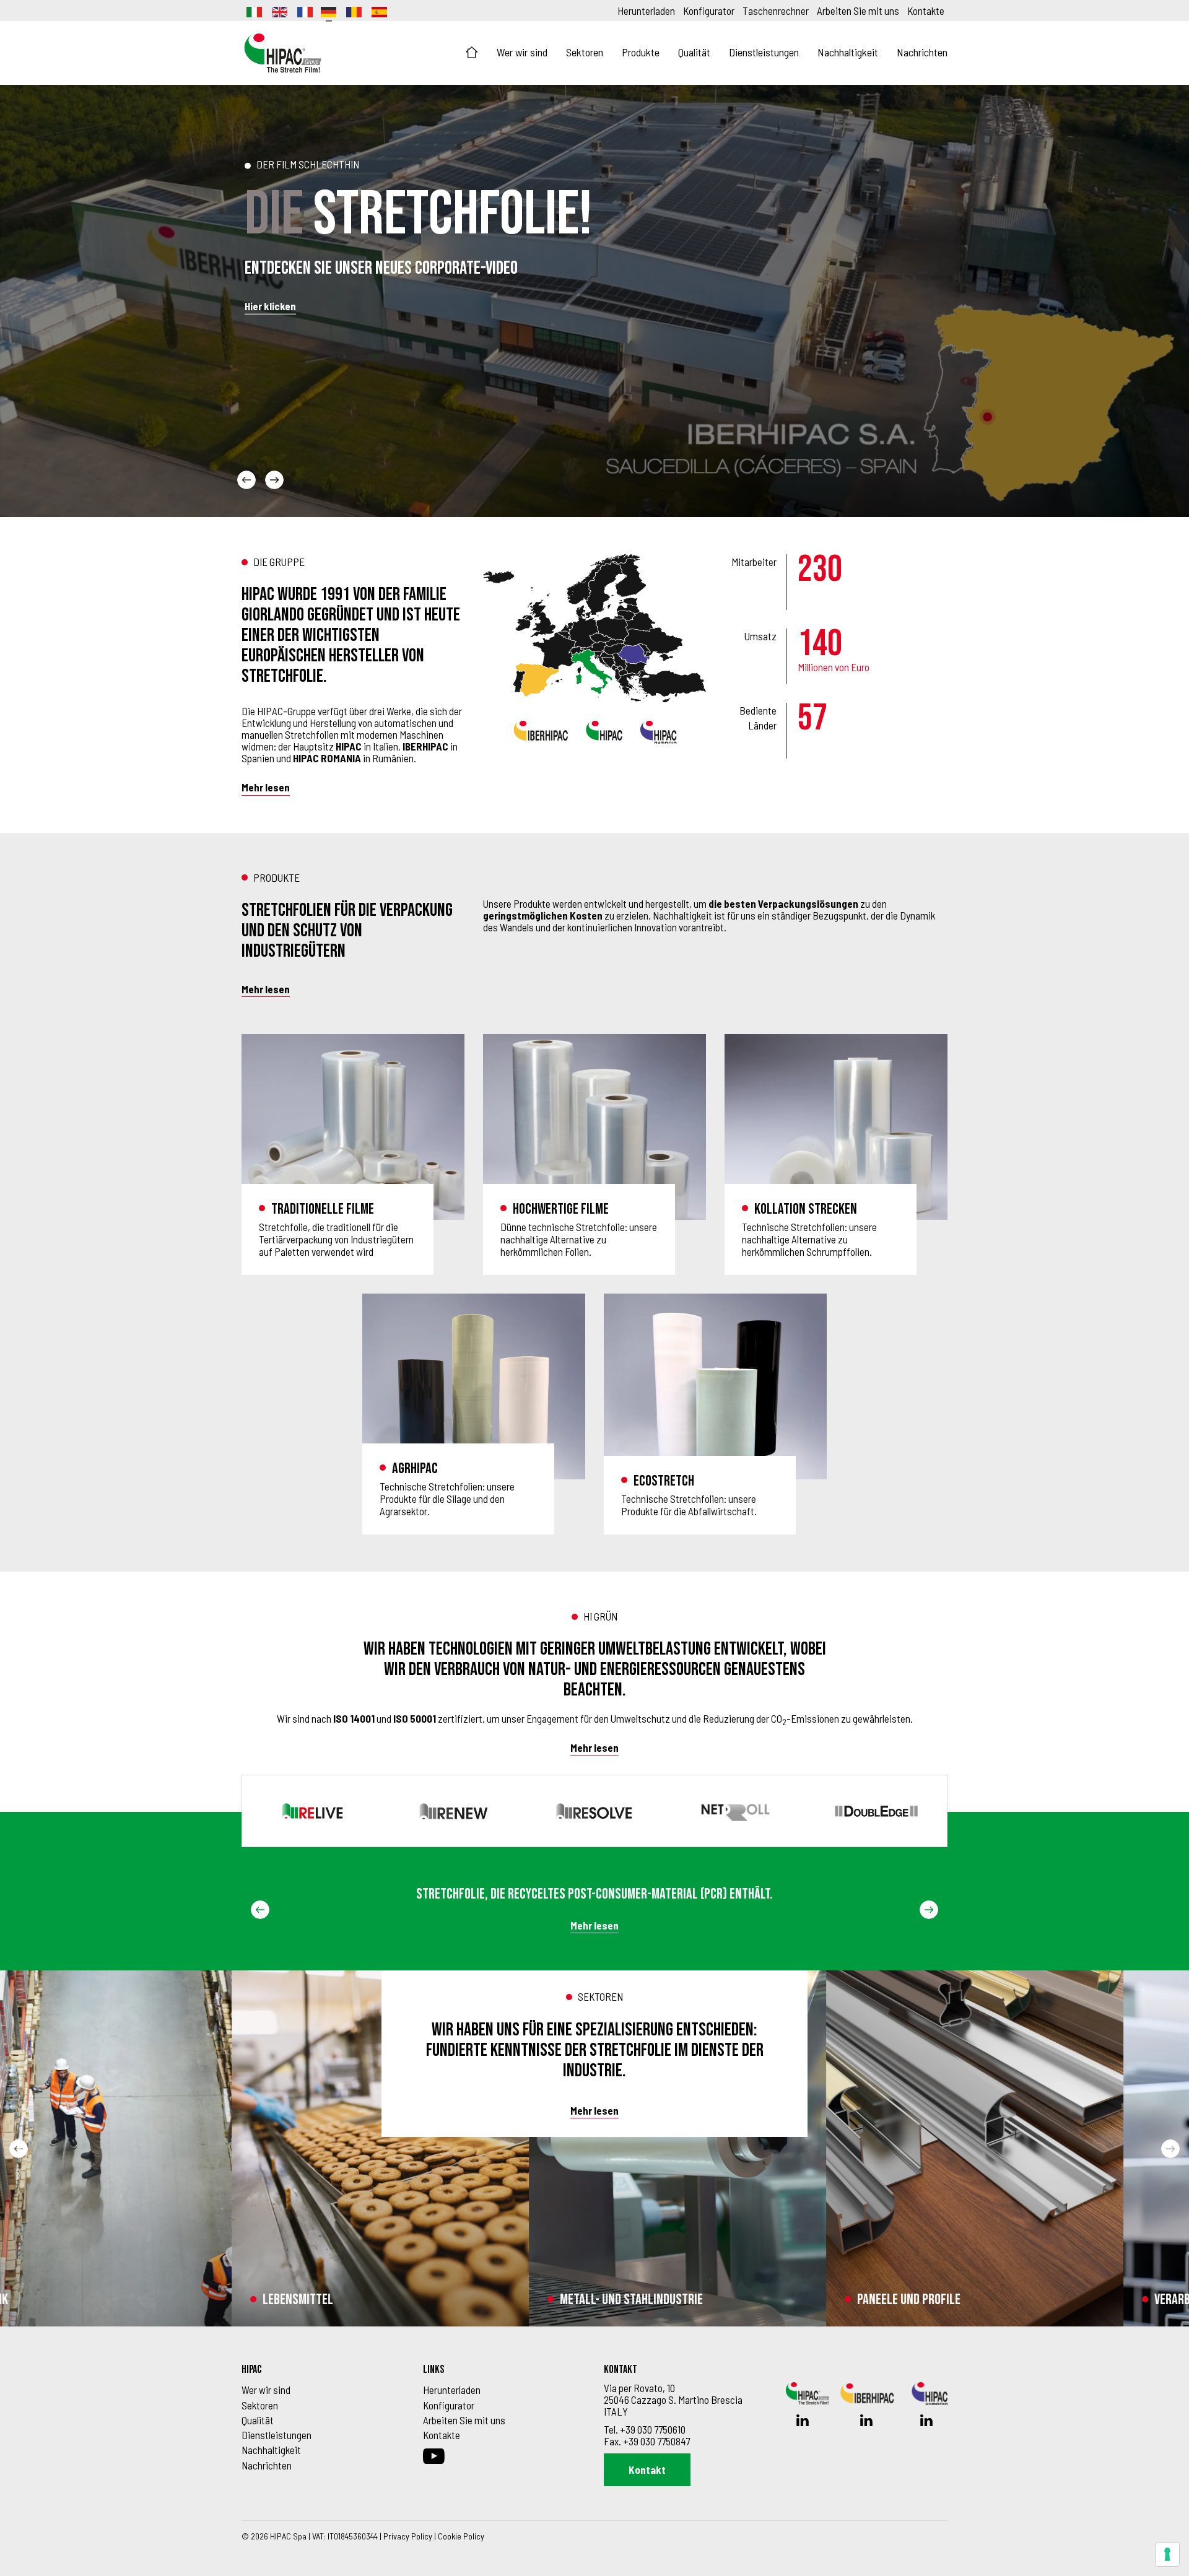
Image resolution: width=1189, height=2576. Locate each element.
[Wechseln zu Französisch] (304, 11)
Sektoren (585, 52)
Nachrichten (922, 52)
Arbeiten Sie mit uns (858, 11)
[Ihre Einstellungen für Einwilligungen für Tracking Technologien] (1167, 2554)
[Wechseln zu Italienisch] (253, 11)
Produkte (641, 52)
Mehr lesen (266, 787)
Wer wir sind (522, 52)
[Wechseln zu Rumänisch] (353, 11)
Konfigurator (709, 11)
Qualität (694, 52)
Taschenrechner (776, 11)
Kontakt (647, 2469)
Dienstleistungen (764, 52)
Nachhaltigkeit (848, 52)
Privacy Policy (408, 2536)
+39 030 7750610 (653, 2429)
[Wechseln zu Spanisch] (378, 11)
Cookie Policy (461, 2536)
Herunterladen (646, 11)
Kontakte (926, 11)
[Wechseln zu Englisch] (279, 11)
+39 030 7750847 (656, 2441)
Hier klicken (270, 306)
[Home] (472, 53)
